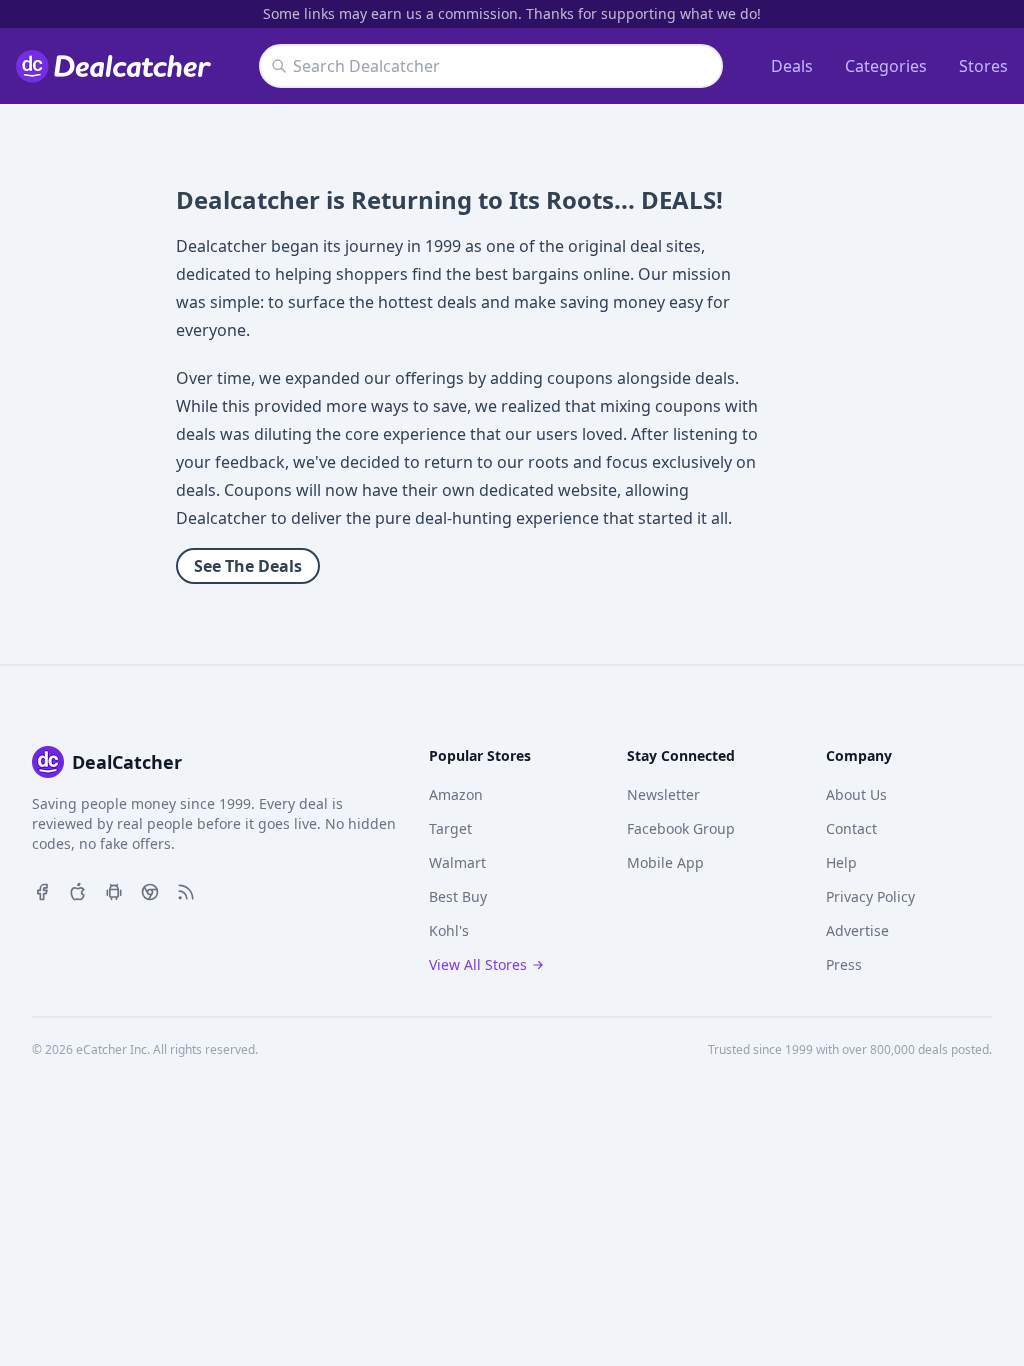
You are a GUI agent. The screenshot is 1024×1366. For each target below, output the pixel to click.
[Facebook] (42, 890)
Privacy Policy (870, 896)
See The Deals (248, 566)
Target (450, 828)
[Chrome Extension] (150, 890)
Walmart (457, 862)
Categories (886, 66)
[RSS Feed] (186, 890)
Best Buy (458, 896)
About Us (856, 794)
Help (841, 862)
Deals (792, 66)
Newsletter (663, 794)
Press (844, 964)
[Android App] (114, 890)
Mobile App (665, 862)
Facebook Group (681, 828)
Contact (851, 828)
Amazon (456, 794)
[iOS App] (78, 890)
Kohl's (449, 930)
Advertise (857, 930)
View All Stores (478, 964)
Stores (983, 66)
